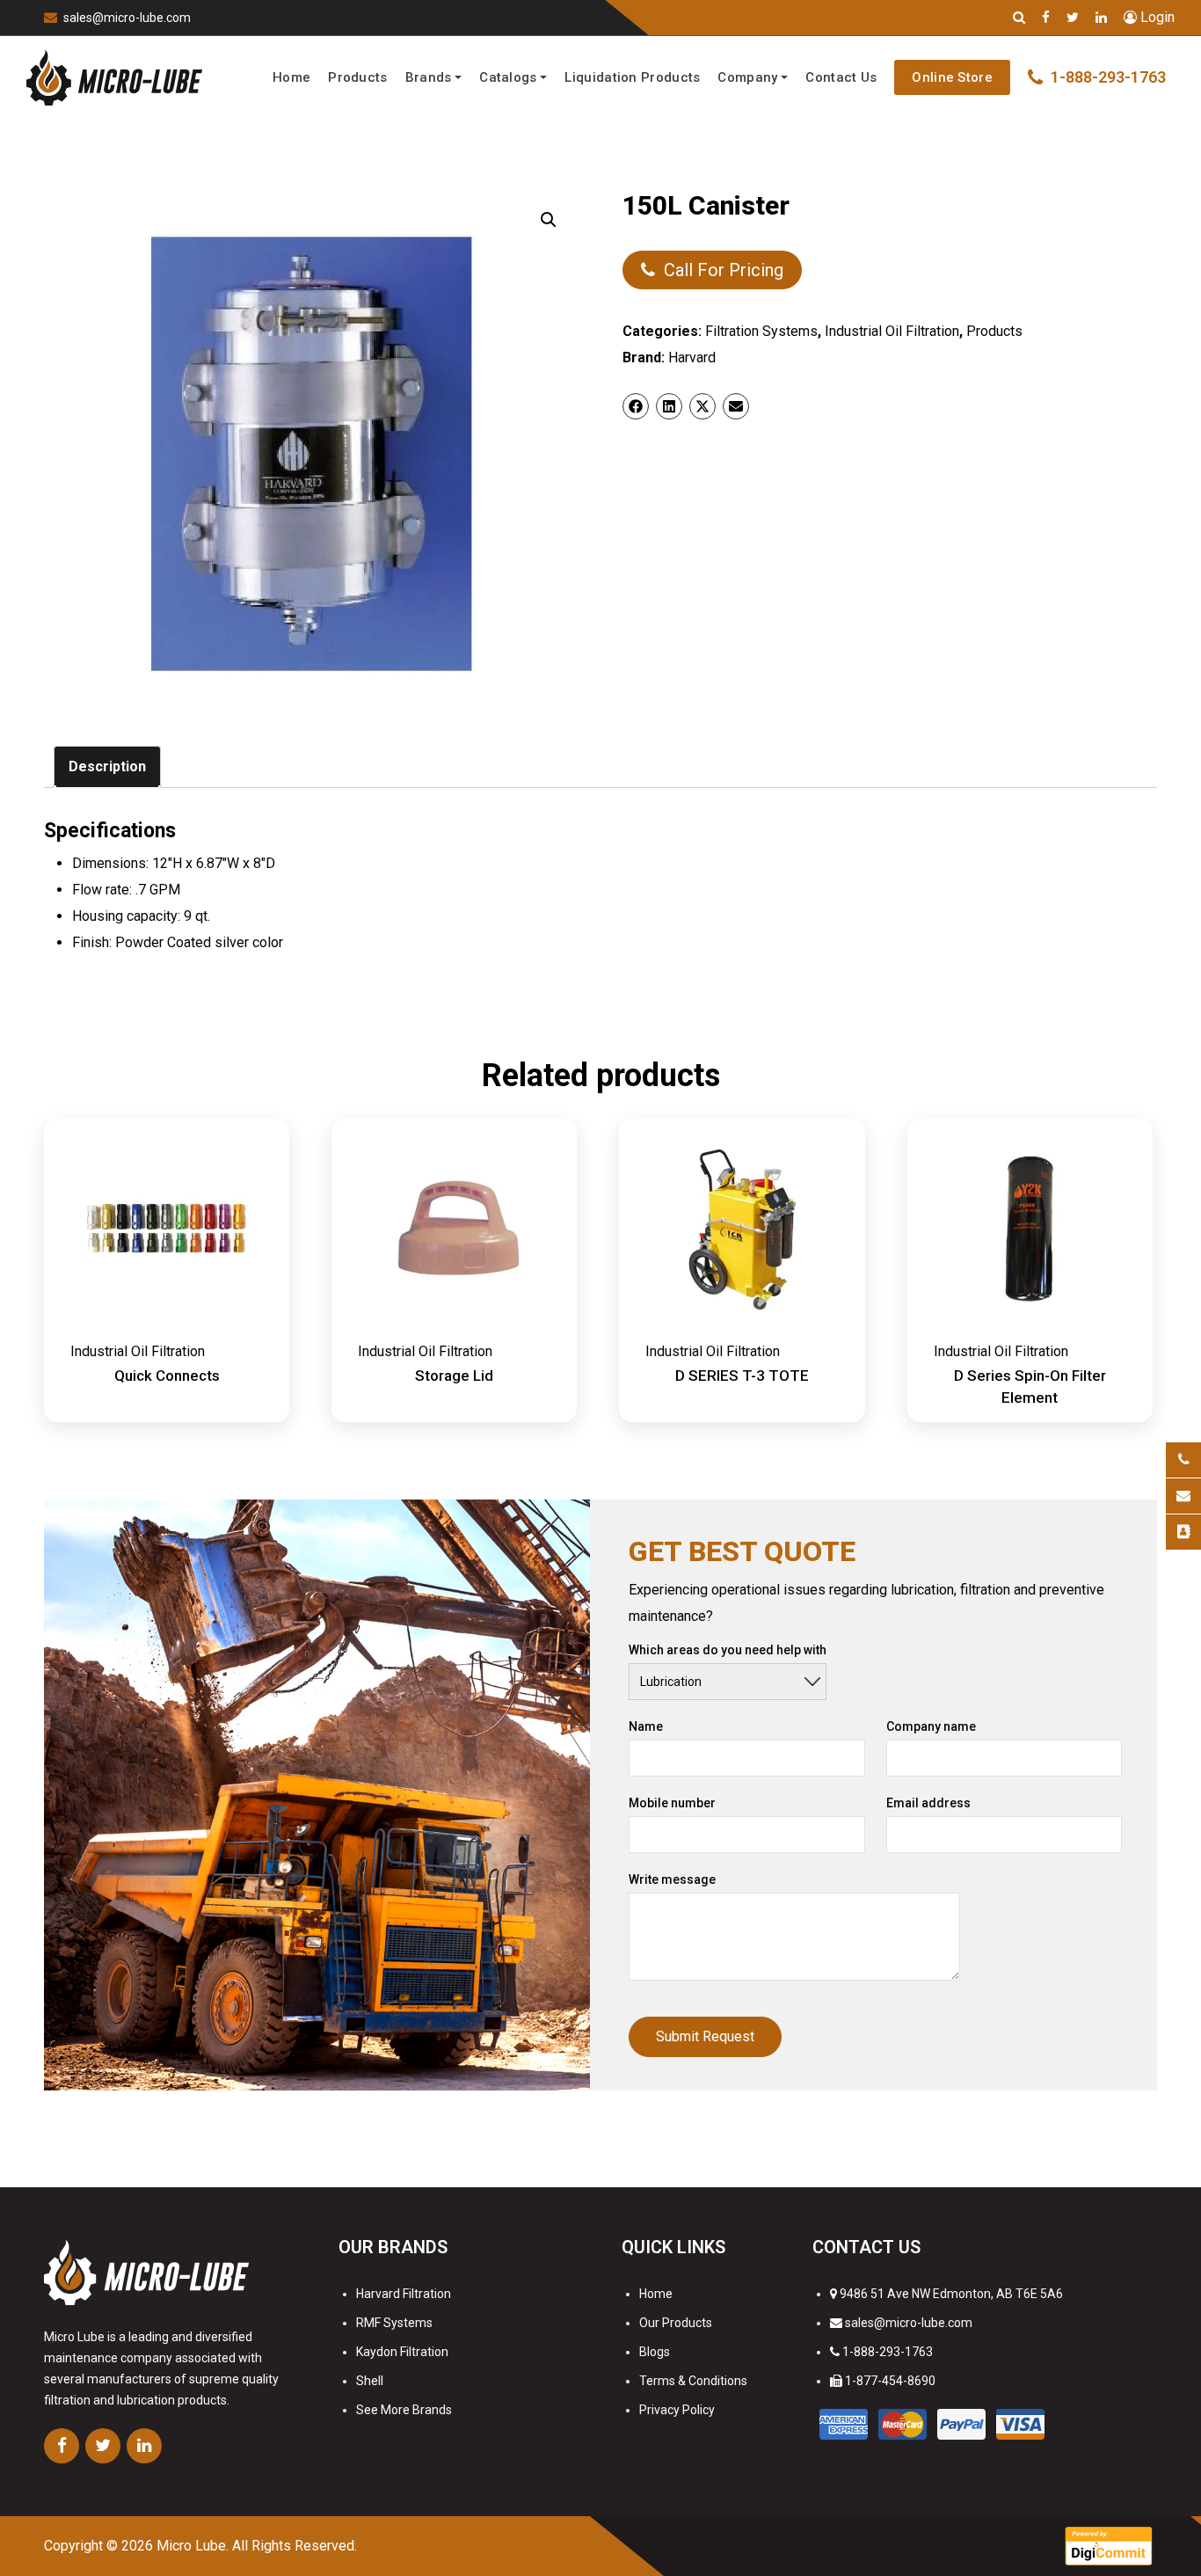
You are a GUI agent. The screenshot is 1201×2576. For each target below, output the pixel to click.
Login (1156, 17)
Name (646, 1726)
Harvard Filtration (404, 2294)
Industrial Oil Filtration (892, 331)
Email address (928, 1803)
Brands (429, 77)
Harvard (692, 358)
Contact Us (841, 77)
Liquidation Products (632, 77)
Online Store (952, 77)
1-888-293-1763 (888, 2352)
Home (291, 77)
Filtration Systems (761, 331)
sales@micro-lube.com (127, 18)
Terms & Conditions (693, 2381)
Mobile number (672, 1803)
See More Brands (404, 2410)
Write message (672, 1879)
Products (357, 77)
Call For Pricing (724, 270)
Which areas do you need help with (728, 1650)
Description (107, 766)
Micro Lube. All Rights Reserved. (257, 2546)
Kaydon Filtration (402, 2352)
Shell (370, 2381)
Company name (931, 1726)
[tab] (107, 767)
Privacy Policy (677, 2410)
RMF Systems (394, 2323)
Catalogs (508, 77)
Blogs (655, 2352)
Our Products (676, 2323)
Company (747, 77)
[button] (549, 220)
